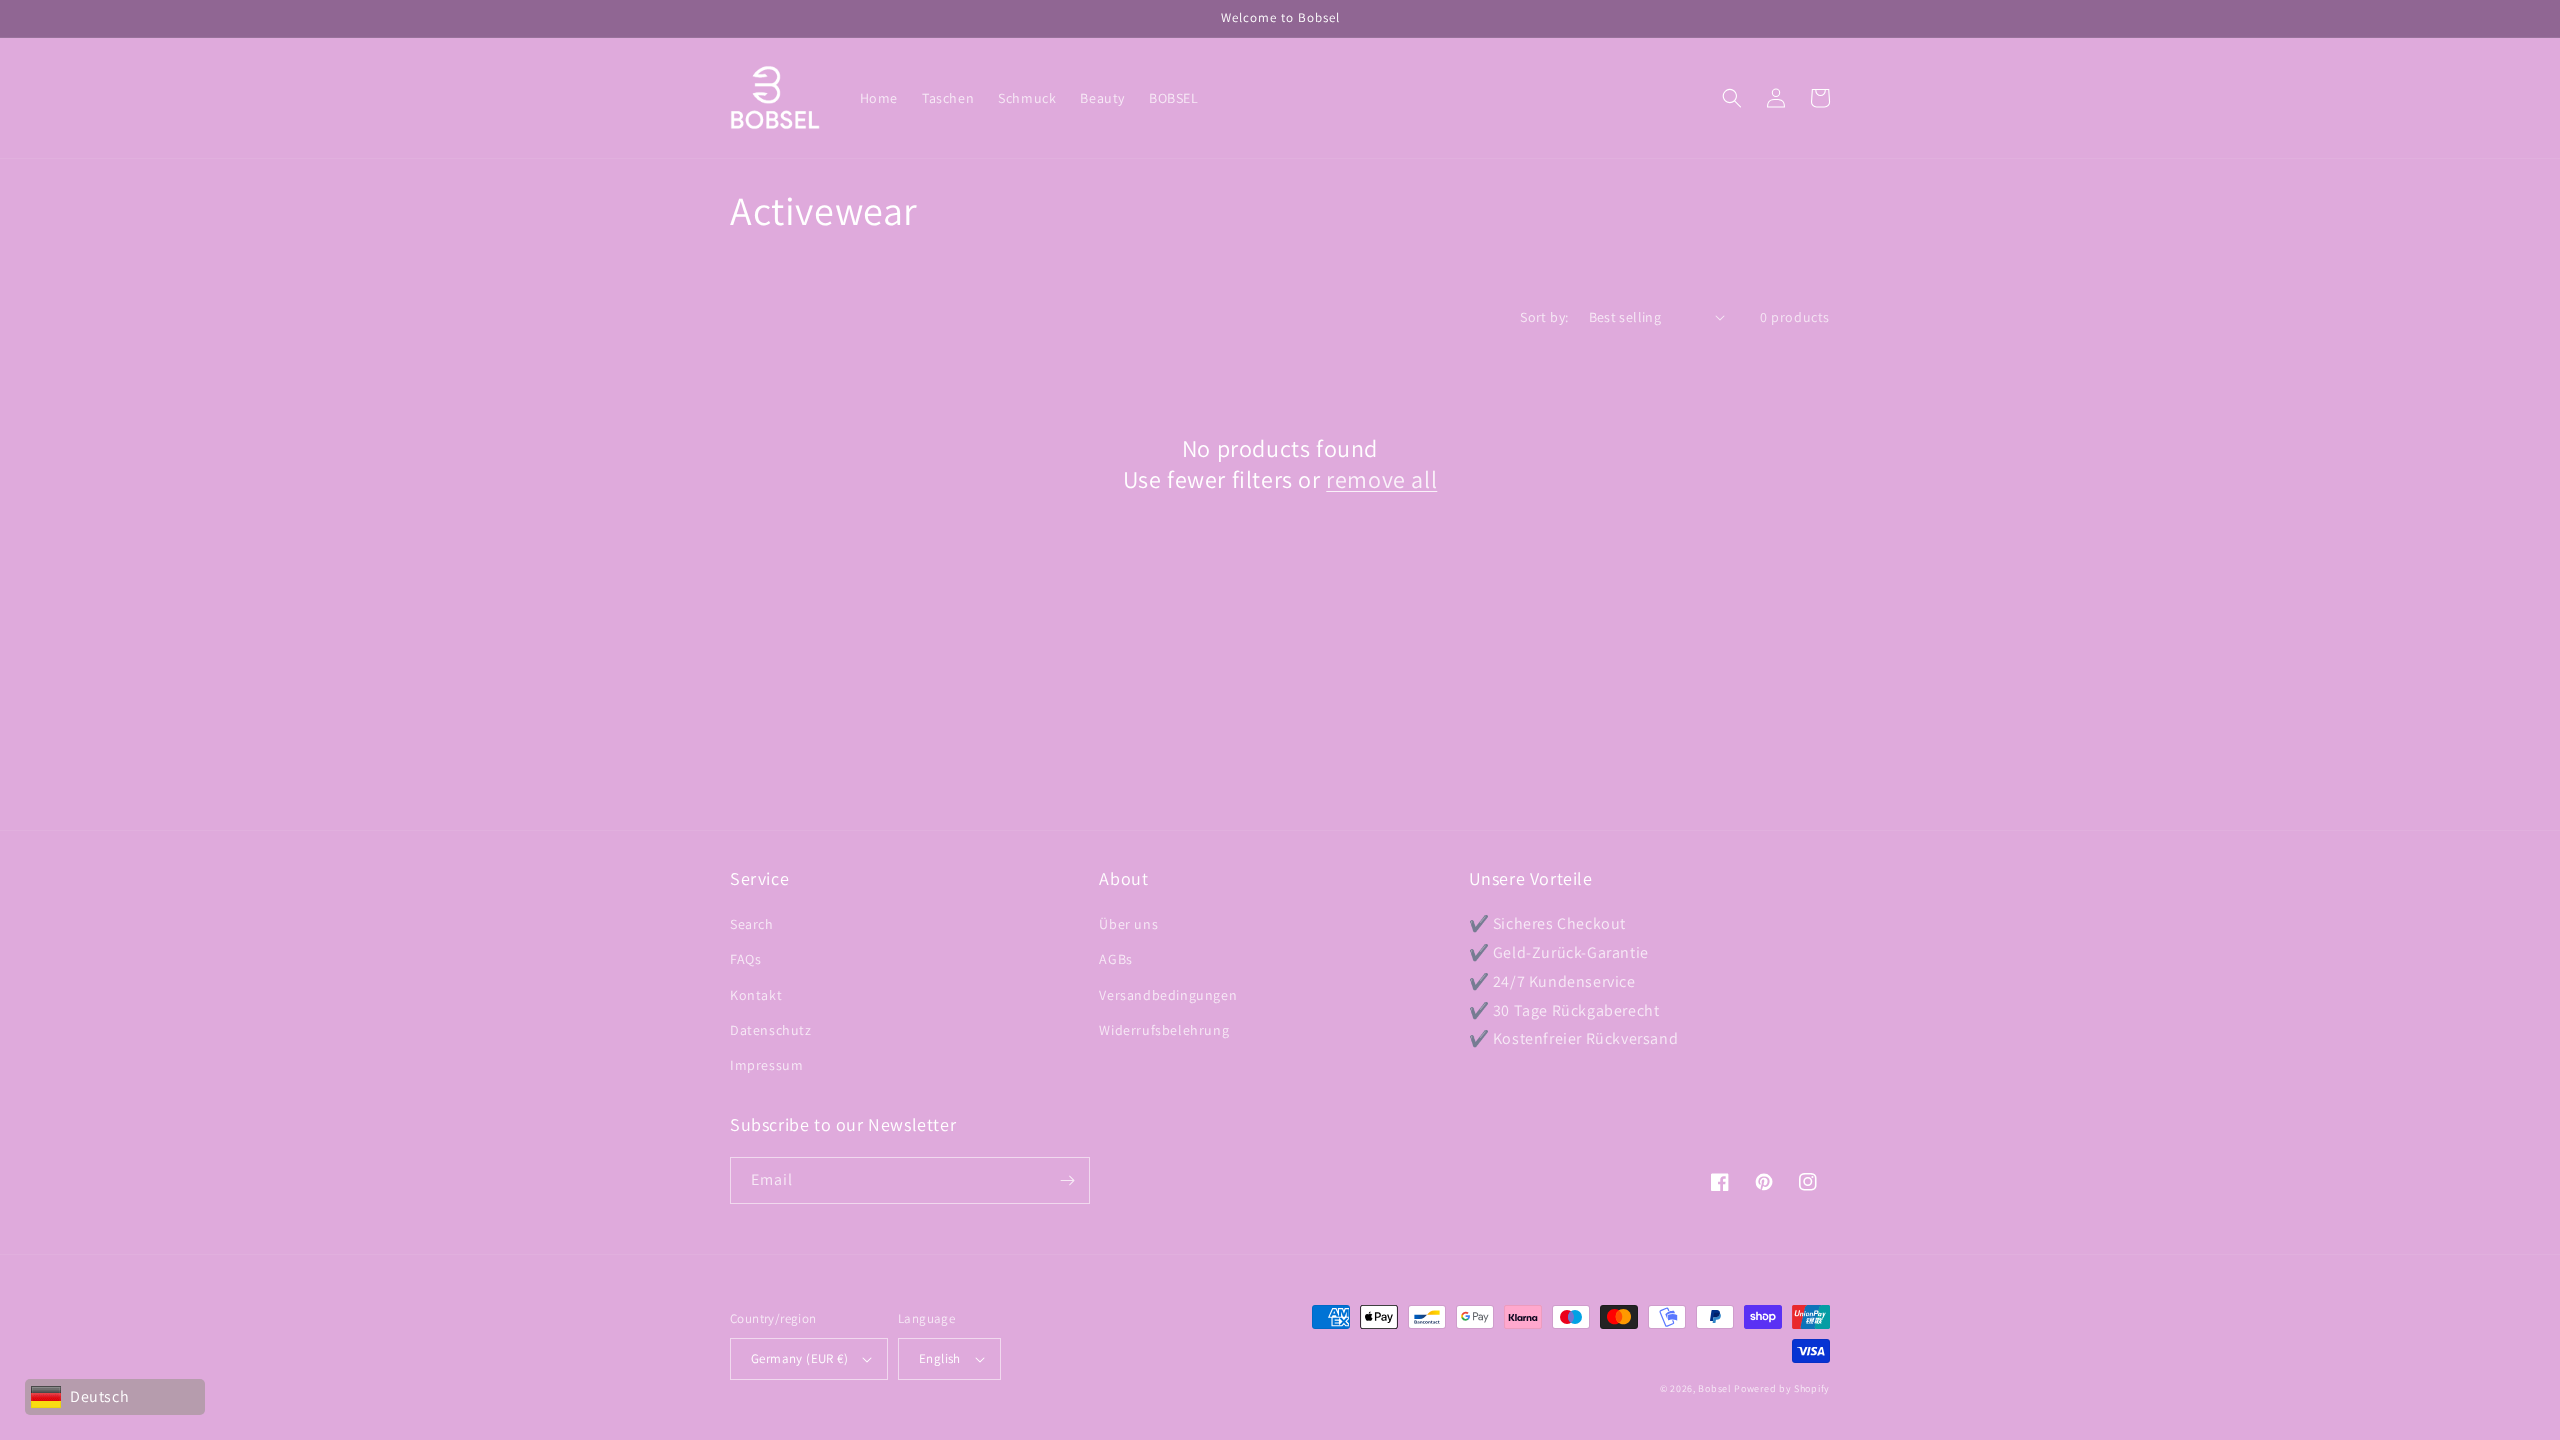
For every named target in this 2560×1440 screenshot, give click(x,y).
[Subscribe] (1067, 1180)
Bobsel (1714, 1388)
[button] (1732, 98)
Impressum (766, 1065)
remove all (1381, 479)
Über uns (1128, 924)
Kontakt (756, 995)
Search (752, 924)
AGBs (1115, 959)
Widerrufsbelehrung (1164, 1030)
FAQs (745, 959)
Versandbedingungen (1168, 995)
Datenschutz (771, 1030)
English (940, 1358)
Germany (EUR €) (799, 1358)
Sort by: (1544, 317)
